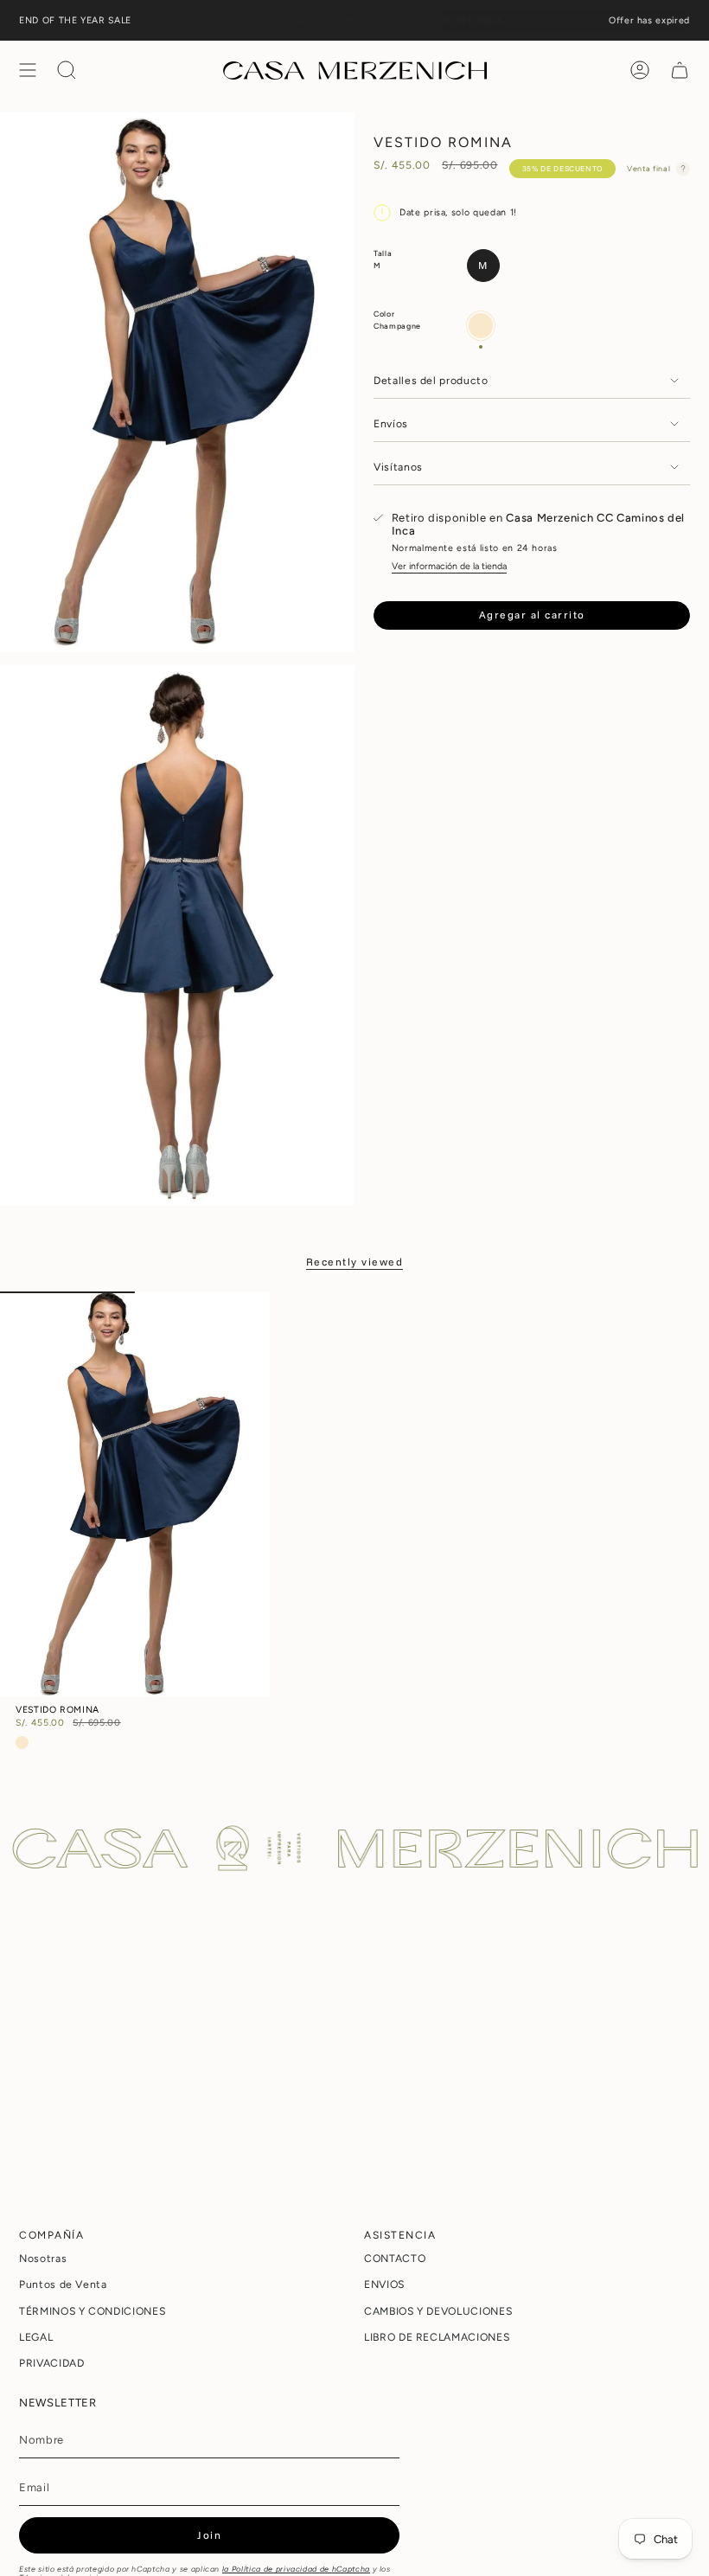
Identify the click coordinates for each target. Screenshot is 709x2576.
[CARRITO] (680, 70)
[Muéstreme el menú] (28, 70)
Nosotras (43, 2258)
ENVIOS (384, 2284)
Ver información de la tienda (449, 566)
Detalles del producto (431, 380)
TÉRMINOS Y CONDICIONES (92, 2311)
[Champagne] (22, 1743)
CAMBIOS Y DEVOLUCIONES (438, 2311)
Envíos (391, 423)
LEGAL (36, 2337)
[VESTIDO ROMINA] (135, 1493)
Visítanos (398, 467)
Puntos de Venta (63, 2284)
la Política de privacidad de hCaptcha (296, 2569)
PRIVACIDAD (52, 2363)
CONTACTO (395, 2258)
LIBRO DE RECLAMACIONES (437, 2337)
